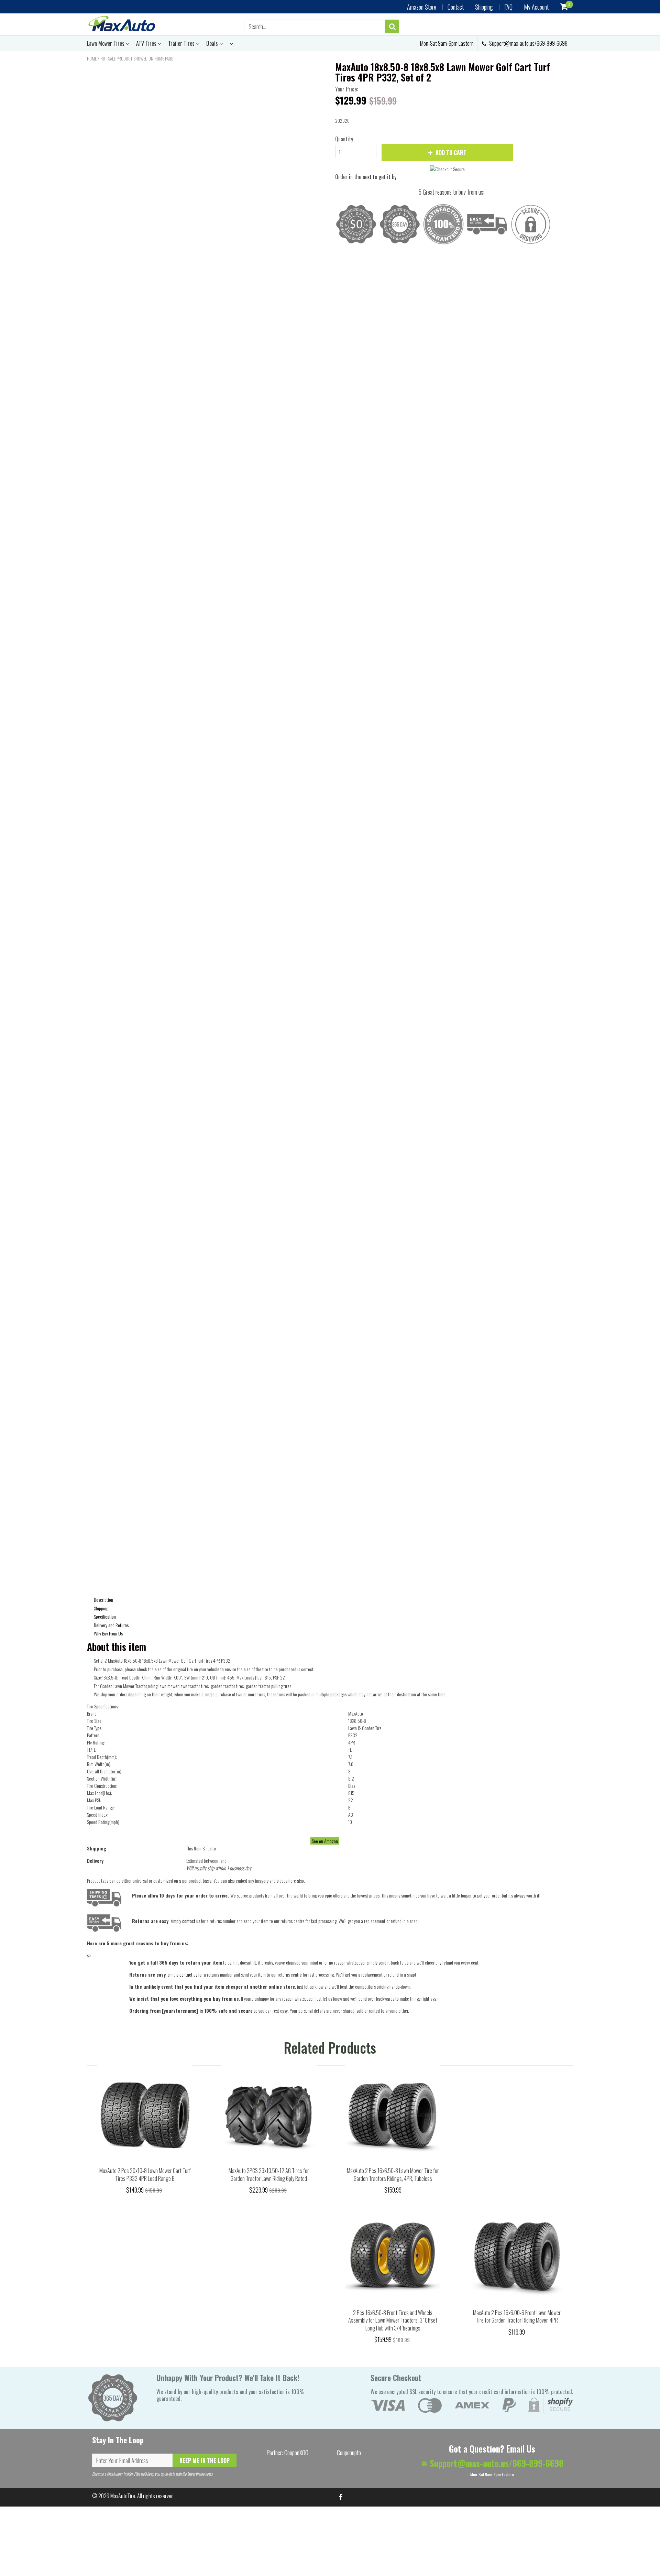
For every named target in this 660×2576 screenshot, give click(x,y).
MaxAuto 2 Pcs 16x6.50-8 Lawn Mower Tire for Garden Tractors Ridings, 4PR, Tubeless (393, 2175)
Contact (456, 7)
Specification (105, 1616)
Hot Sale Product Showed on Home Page (137, 58)
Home (92, 58)
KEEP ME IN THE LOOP (205, 2460)
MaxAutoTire (123, 2496)
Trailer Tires (182, 43)
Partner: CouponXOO (287, 2453)
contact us (188, 1974)
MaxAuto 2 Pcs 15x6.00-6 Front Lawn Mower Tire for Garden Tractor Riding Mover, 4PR (517, 2317)
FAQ (508, 7)
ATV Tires (147, 43)
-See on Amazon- (325, 1841)
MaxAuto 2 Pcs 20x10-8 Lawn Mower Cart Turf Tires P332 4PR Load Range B (145, 2175)
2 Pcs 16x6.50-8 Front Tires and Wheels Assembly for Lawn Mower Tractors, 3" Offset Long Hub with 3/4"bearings (393, 2320)
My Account (536, 7)
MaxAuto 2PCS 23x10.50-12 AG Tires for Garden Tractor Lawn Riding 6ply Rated (269, 2175)
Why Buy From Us (108, 1633)
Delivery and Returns (111, 1625)
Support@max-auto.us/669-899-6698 (528, 43)
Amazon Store (422, 7)
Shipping (484, 7)
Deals (213, 43)
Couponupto (349, 2453)
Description (103, 1600)
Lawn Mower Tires (106, 43)
